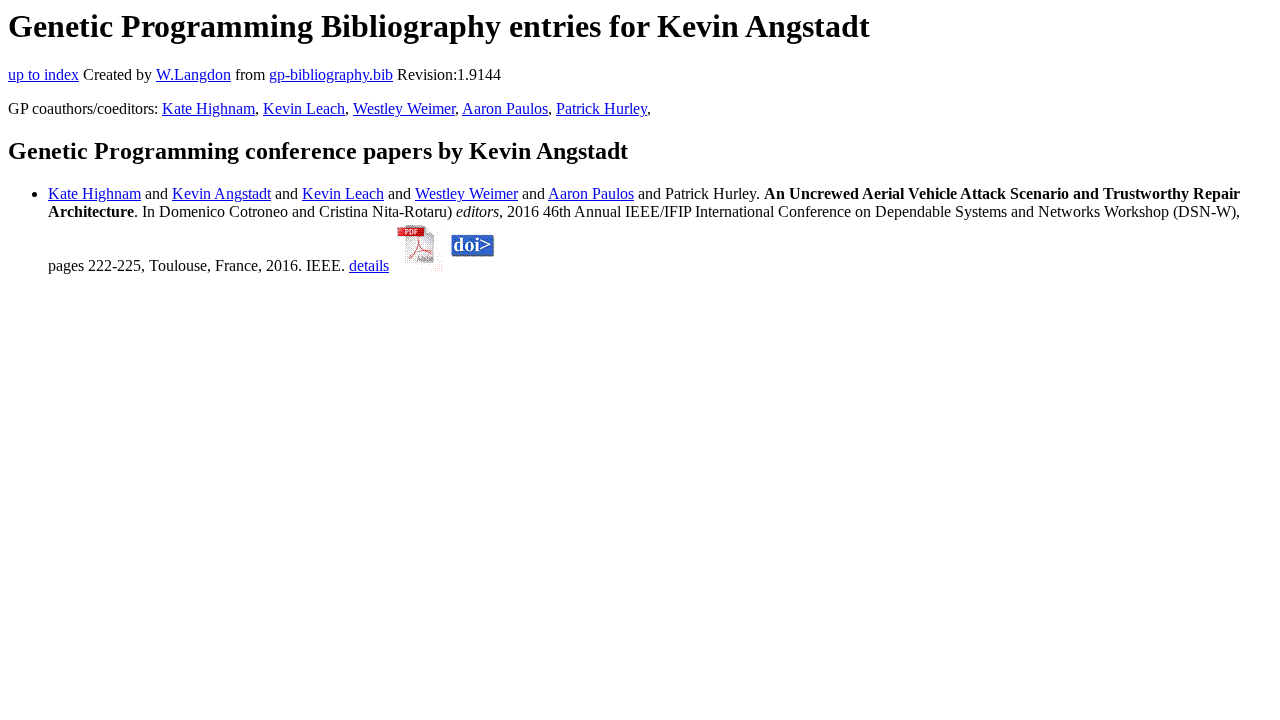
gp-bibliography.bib (331, 74)
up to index (43, 74)
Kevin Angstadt (221, 193)
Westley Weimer (404, 108)
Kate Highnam (208, 108)
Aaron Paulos (505, 108)
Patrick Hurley (601, 108)
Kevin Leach (304, 108)
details (369, 265)
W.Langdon (193, 74)
